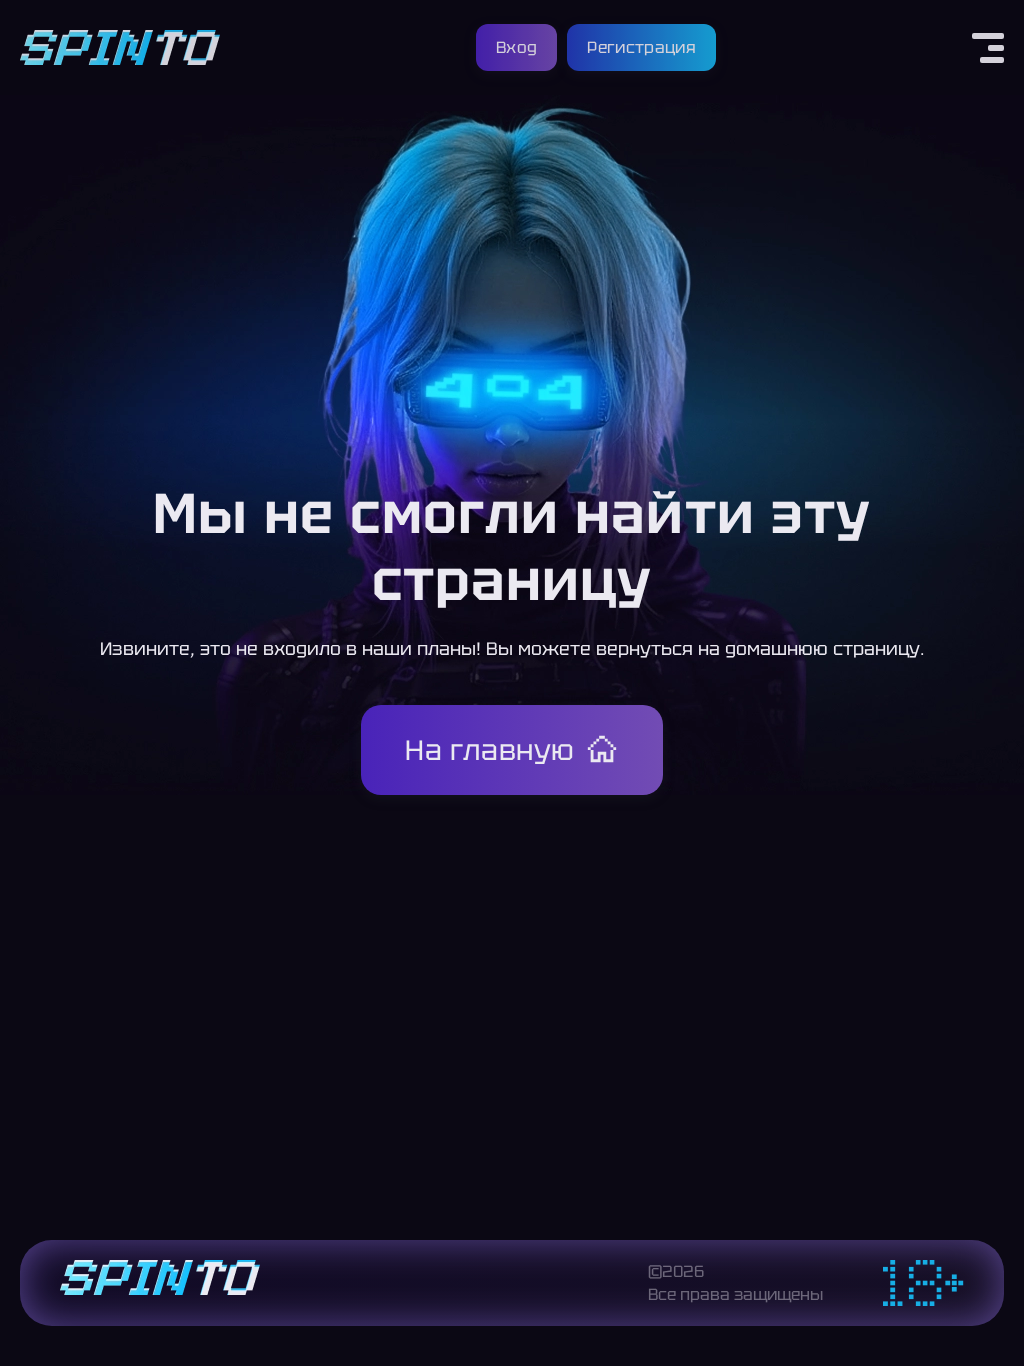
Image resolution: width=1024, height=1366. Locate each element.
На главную (490, 750)
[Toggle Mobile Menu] (988, 48)
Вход (516, 47)
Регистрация (641, 47)
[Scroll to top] (992, 1302)
